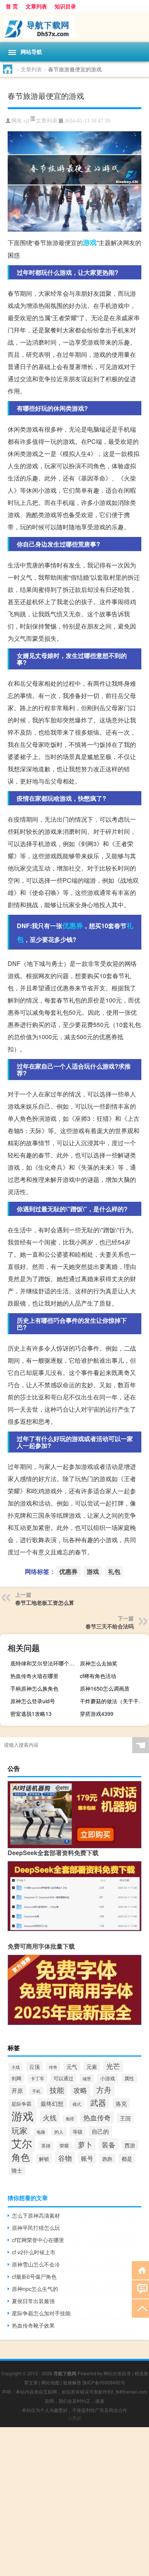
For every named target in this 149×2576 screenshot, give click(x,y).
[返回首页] (140, 2270)
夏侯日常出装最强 (33, 2301)
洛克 (121, 2103)
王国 (125, 2118)
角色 (21, 2157)
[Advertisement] (74, 2502)
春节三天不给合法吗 (110, 1626)
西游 (130, 2145)
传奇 (53, 2067)
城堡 (87, 2078)
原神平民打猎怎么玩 (36, 2228)
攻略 (80, 2090)
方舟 (104, 2090)
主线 (16, 2067)
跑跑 (107, 2159)
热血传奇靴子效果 (33, 2325)
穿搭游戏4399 (97, 1714)
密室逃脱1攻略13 (31, 1714)
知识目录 (65, 6)
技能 (57, 2090)
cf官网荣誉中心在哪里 (38, 2240)
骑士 (17, 2170)
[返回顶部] (140, 2308)
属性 (129, 2078)
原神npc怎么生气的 (35, 2289)
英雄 (46, 2146)
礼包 (114, 1571)
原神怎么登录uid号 (33, 1701)
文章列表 (36, 6)
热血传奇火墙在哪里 (34, 1676)
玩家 (19, 2130)
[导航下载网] (74, 27)
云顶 (34, 2066)
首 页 (12, 6)
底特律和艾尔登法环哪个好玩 (44, 1663)
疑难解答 (72, 2382)
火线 (50, 2117)
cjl (26, 121)
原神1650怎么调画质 (105, 1688)
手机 (36, 2091)
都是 (127, 2158)
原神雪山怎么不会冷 (36, 2264)
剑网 (16, 2078)
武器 (98, 2102)
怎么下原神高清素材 (36, 2215)
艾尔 (22, 2143)
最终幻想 (52, 2103)
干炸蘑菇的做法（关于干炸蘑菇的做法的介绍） (113, 1701)
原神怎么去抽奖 (99, 1663)
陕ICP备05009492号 (104, 2382)
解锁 (44, 2159)
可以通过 (63, 2078)
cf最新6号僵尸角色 (34, 2276)
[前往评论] (140, 2289)
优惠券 (73, 925)
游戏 (90, 242)
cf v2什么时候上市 (34, 2252)
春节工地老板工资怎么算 (45, 1602)
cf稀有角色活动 (98, 1676)
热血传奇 (97, 2117)
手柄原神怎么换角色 (34, 1688)
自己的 (100, 2131)
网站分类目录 (117, 2373)
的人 (59, 2132)
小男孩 (74, 2418)
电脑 (41, 2132)
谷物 (65, 2158)
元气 (72, 2067)
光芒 (113, 2066)
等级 (78, 2132)
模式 (77, 2104)
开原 (17, 2090)
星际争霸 (21, 2104)
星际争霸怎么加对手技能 (41, 2313)
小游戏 (108, 2078)
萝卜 (85, 2144)
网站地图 (50, 2382)
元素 (92, 2067)
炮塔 (70, 2119)
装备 (109, 2144)
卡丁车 (37, 2078)
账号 (87, 2158)
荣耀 (64, 2146)
